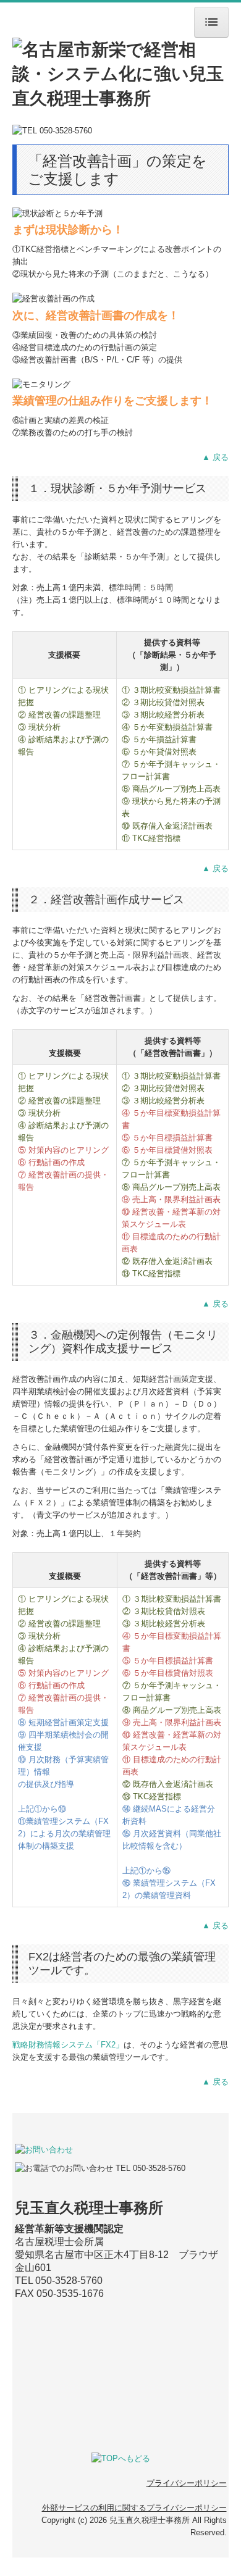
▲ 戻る (215, 457)
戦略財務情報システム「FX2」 (68, 2045)
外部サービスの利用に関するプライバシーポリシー (134, 2508)
